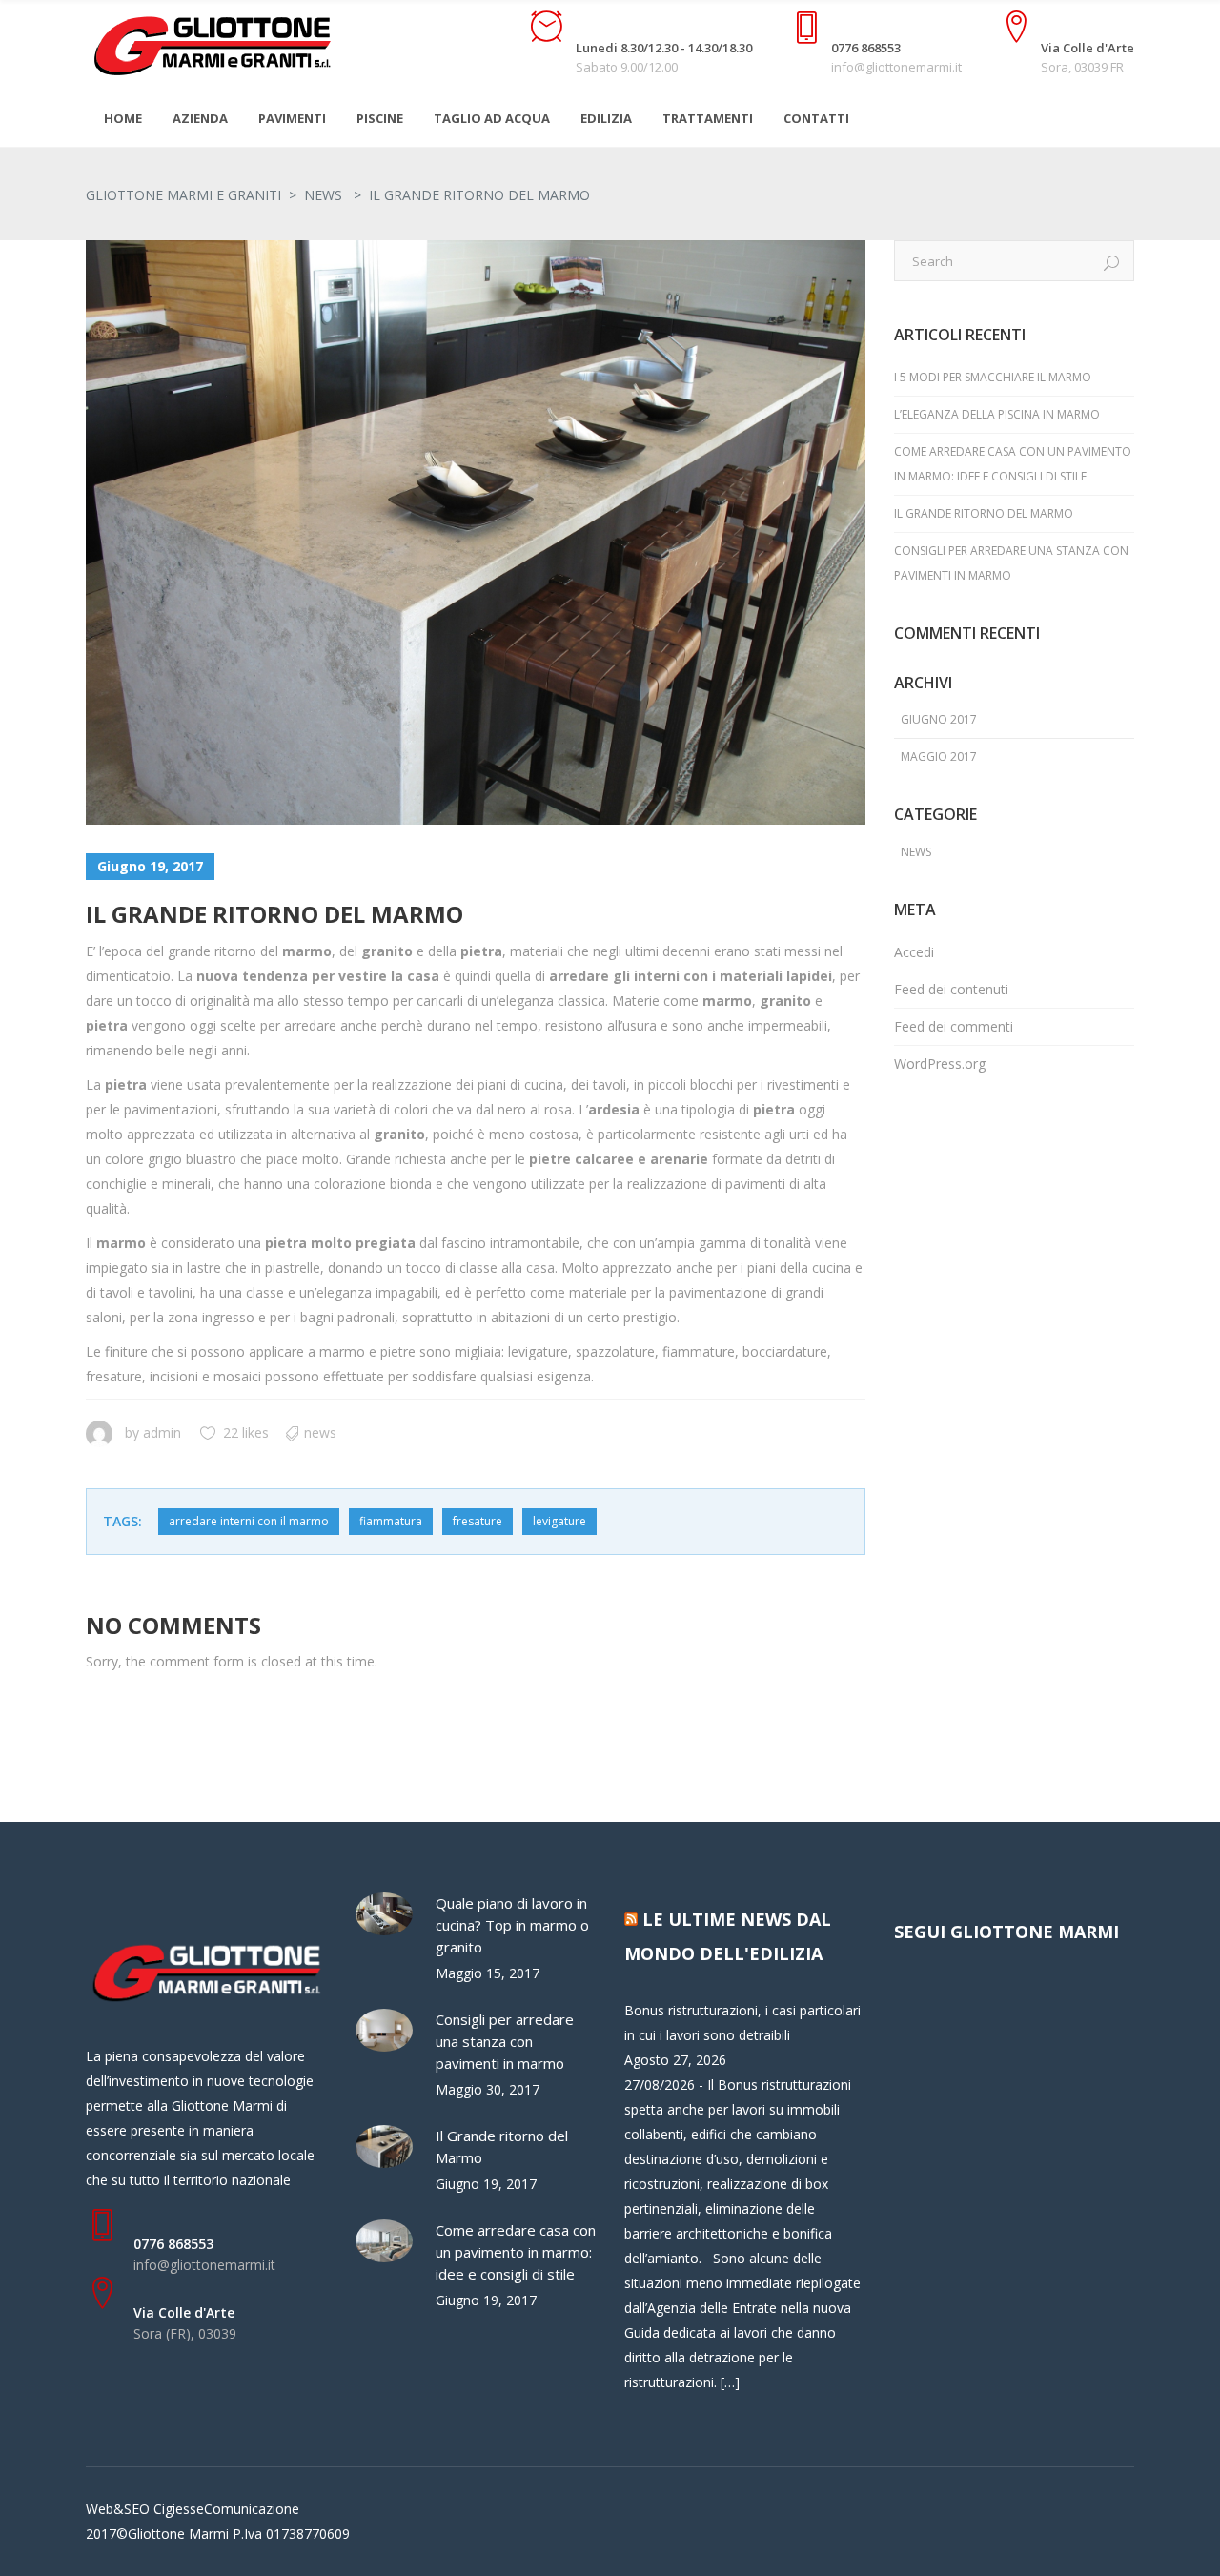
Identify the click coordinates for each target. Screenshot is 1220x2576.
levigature (559, 1521)
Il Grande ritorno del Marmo (984, 513)
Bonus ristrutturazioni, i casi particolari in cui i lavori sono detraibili (742, 2023)
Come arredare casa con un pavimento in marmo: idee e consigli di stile (1013, 464)
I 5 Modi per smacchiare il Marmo (993, 377)
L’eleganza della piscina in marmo (997, 414)
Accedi (914, 952)
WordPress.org (940, 1063)
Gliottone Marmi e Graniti (183, 195)
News (323, 195)
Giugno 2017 (939, 719)
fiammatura (391, 1521)
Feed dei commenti (954, 1026)
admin (162, 1432)
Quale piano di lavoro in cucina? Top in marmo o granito (512, 1925)
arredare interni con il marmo (249, 1521)
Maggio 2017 (939, 756)
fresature (478, 1521)
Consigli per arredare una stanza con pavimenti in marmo (1011, 563)
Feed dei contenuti (951, 989)
